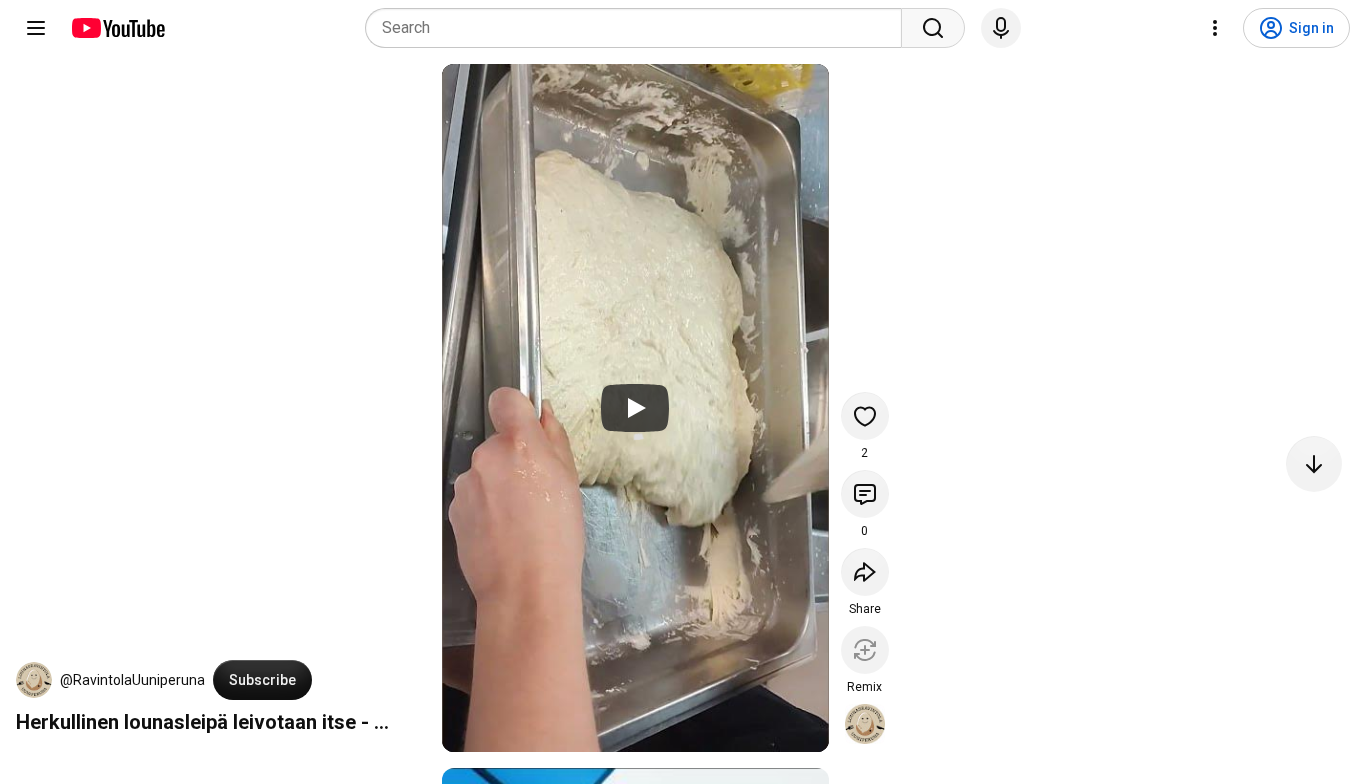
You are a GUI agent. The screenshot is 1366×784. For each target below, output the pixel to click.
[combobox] (639, 28)
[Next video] (1314, 464)
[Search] (933, 28)
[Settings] (1215, 28)
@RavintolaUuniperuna (132, 680)
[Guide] (36, 28)
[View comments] (865, 494)
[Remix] (865, 650)
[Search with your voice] (1001, 28)
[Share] (865, 572)
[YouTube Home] (117, 28)
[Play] (635, 408)
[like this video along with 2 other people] (865, 416)
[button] (34, 680)
